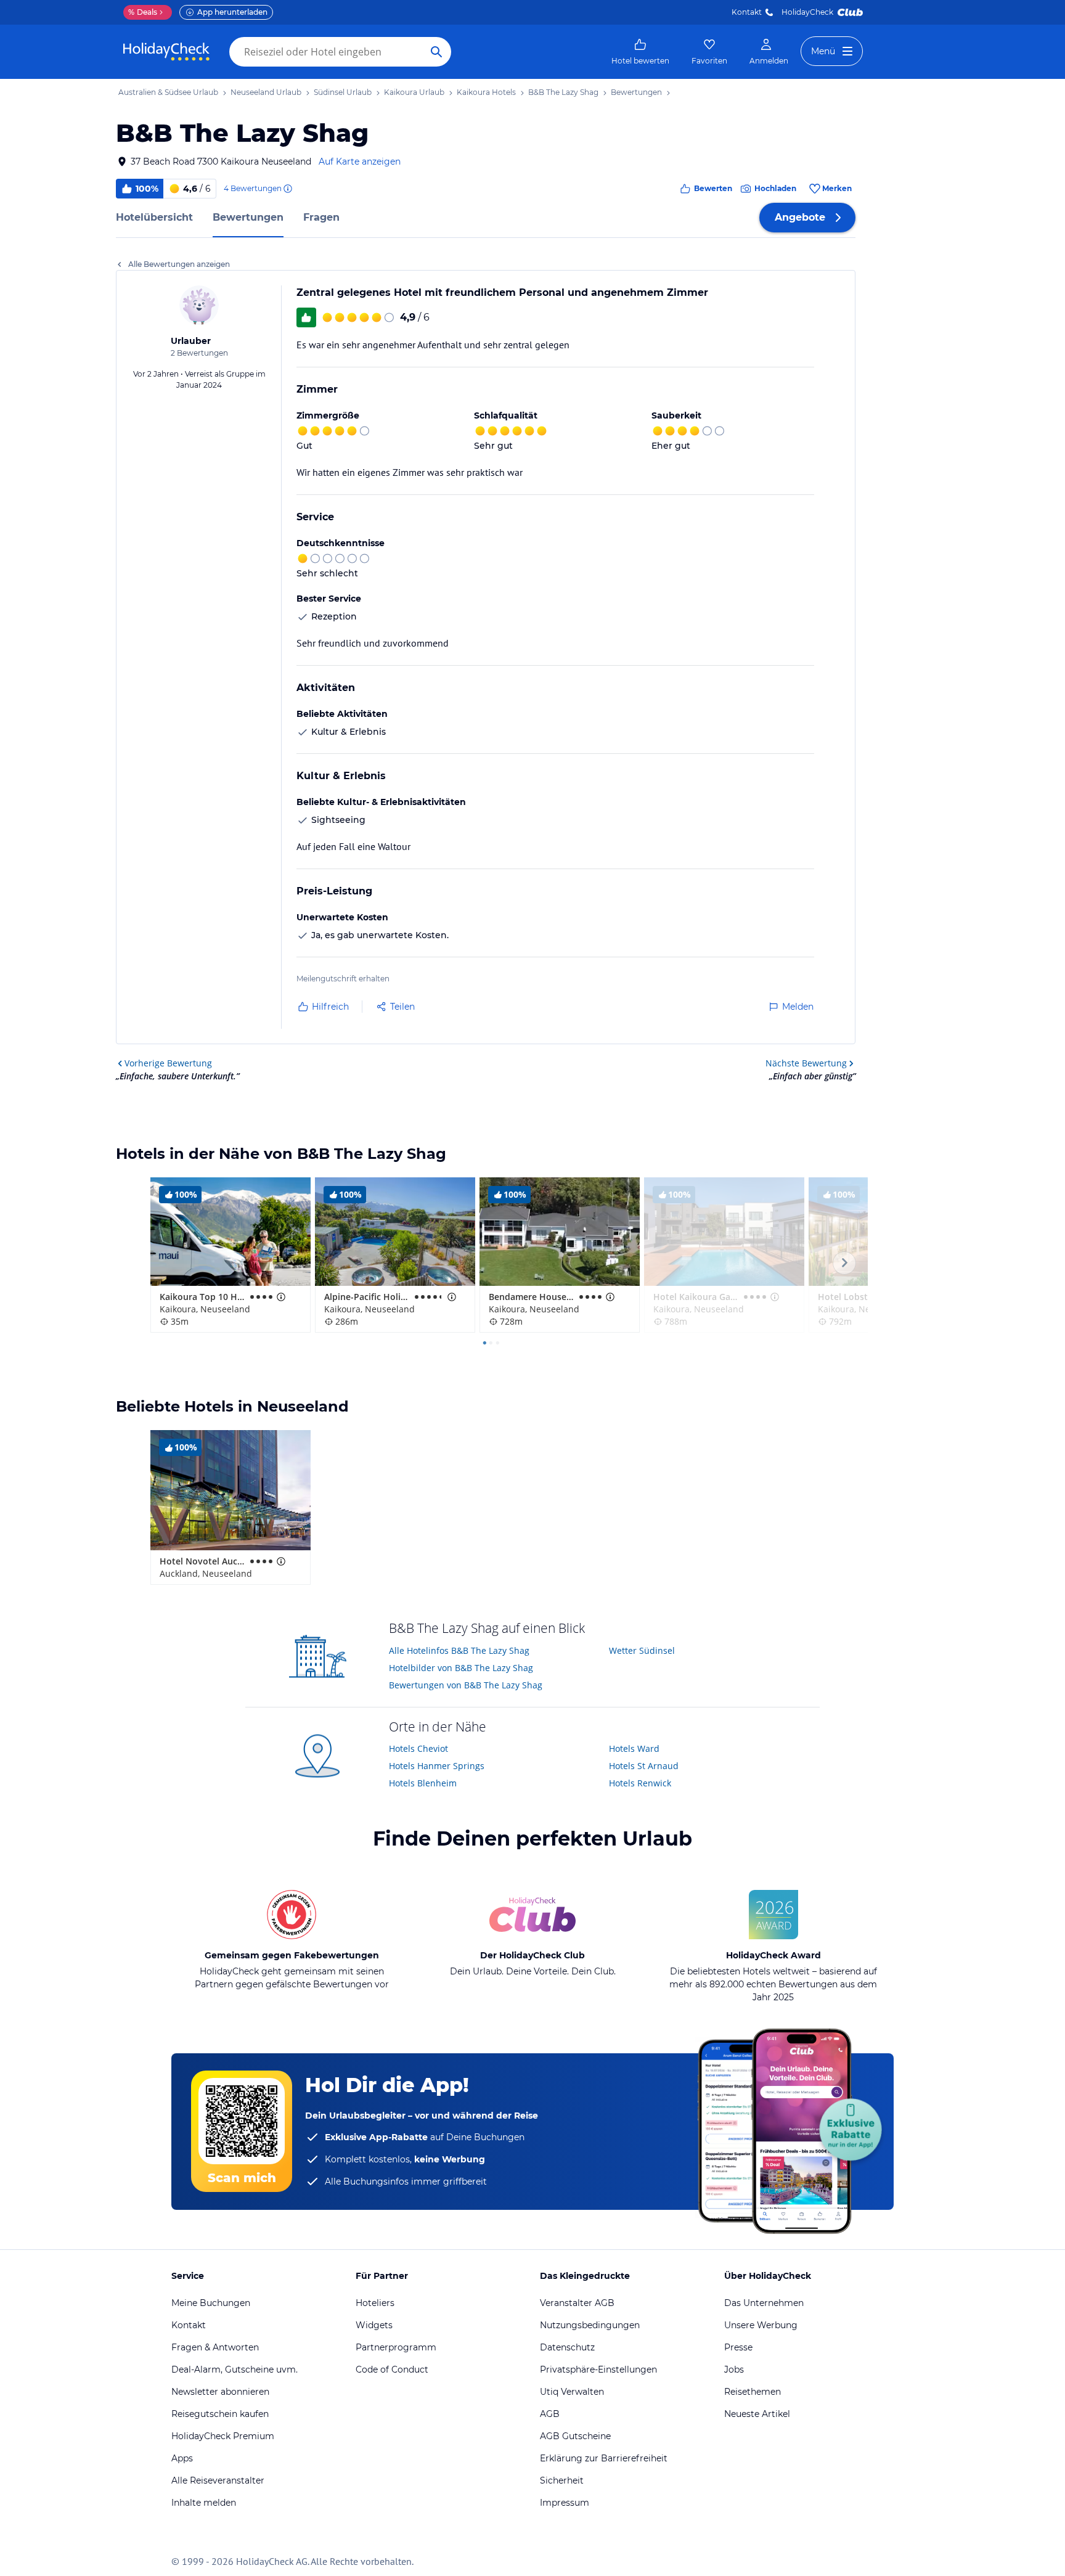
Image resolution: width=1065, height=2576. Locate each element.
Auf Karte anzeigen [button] (360, 162)
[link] (640, 52)
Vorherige (168, 1063)
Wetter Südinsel (642, 1650)
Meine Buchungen (211, 2303)
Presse (738, 2347)
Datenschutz (567, 2347)
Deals (143, 12)
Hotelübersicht (154, 217)
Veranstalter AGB (577, 2303)
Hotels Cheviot (418, 1748)
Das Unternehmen (764, 2303)
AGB (550, 2414)
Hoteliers (375, 2303)
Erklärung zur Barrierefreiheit (604, 2458)
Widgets (374, 2325)
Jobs (734, 2370)
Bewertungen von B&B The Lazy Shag (466, 1685)
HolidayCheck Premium (223, 2436)
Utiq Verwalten (572, 2392)
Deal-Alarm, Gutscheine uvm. (235, 2370)
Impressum (565, 2503)
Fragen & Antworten (215, 2347)
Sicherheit (562, 2480)
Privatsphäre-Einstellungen (598, 2370)
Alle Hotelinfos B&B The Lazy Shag (459, 1650)
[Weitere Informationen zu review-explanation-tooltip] (287, 189)
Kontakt (747, 12)
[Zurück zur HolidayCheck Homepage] (166, 52)
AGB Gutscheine (575, 2436)
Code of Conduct (392, 2370)
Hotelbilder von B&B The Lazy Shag (461, 1668)
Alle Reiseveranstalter (218, 2480)
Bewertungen (248, 217)
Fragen (321, 217)
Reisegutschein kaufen (220, 2414)
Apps (182, 2458)
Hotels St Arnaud (644, 1766)
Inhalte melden (204, 2503)
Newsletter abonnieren (220, 2392)
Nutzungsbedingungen (590, 2325)
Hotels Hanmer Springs (437, 1766)
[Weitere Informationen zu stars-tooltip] (280, 1297)
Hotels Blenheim (423, 1783)
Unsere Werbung (761, 2325)
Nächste (806, 1063)
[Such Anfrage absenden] (436, 52)
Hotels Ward (634, 1748)
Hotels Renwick (640, 1783)
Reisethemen (753, 2392)
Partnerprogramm (396, 2347)
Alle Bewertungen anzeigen (179, 264)
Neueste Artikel (757, 2414)
